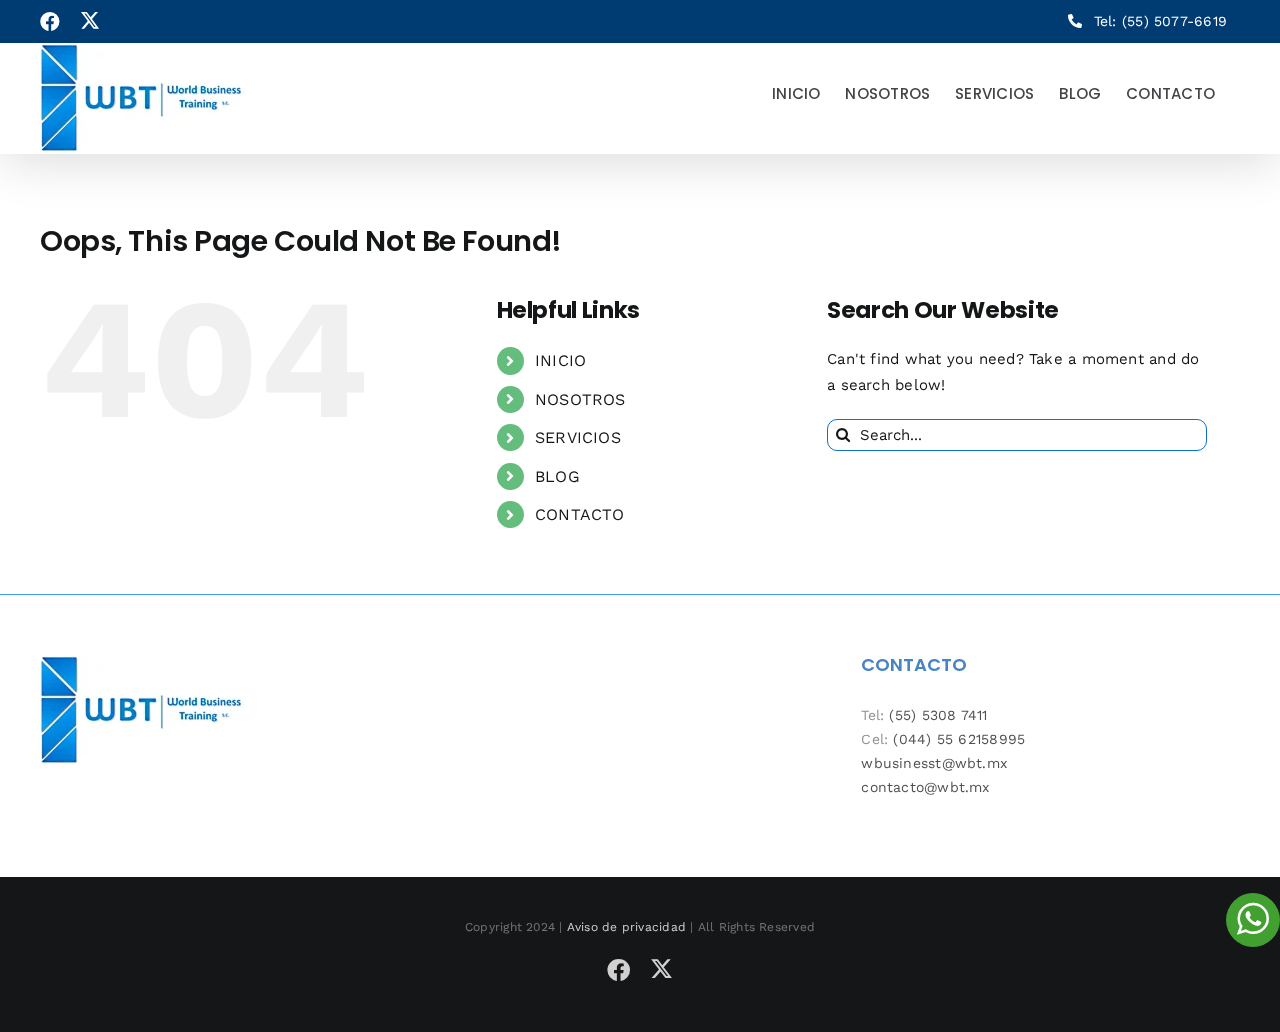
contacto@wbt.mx (925, 787)
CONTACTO (580, 514)
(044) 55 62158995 (959, 739)
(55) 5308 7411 (938, 715)
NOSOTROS (580, 399)
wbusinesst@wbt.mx (934, 763)
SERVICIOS (578, 437)
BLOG (557, 476)
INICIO (560, 360)
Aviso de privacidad (626, 927)
